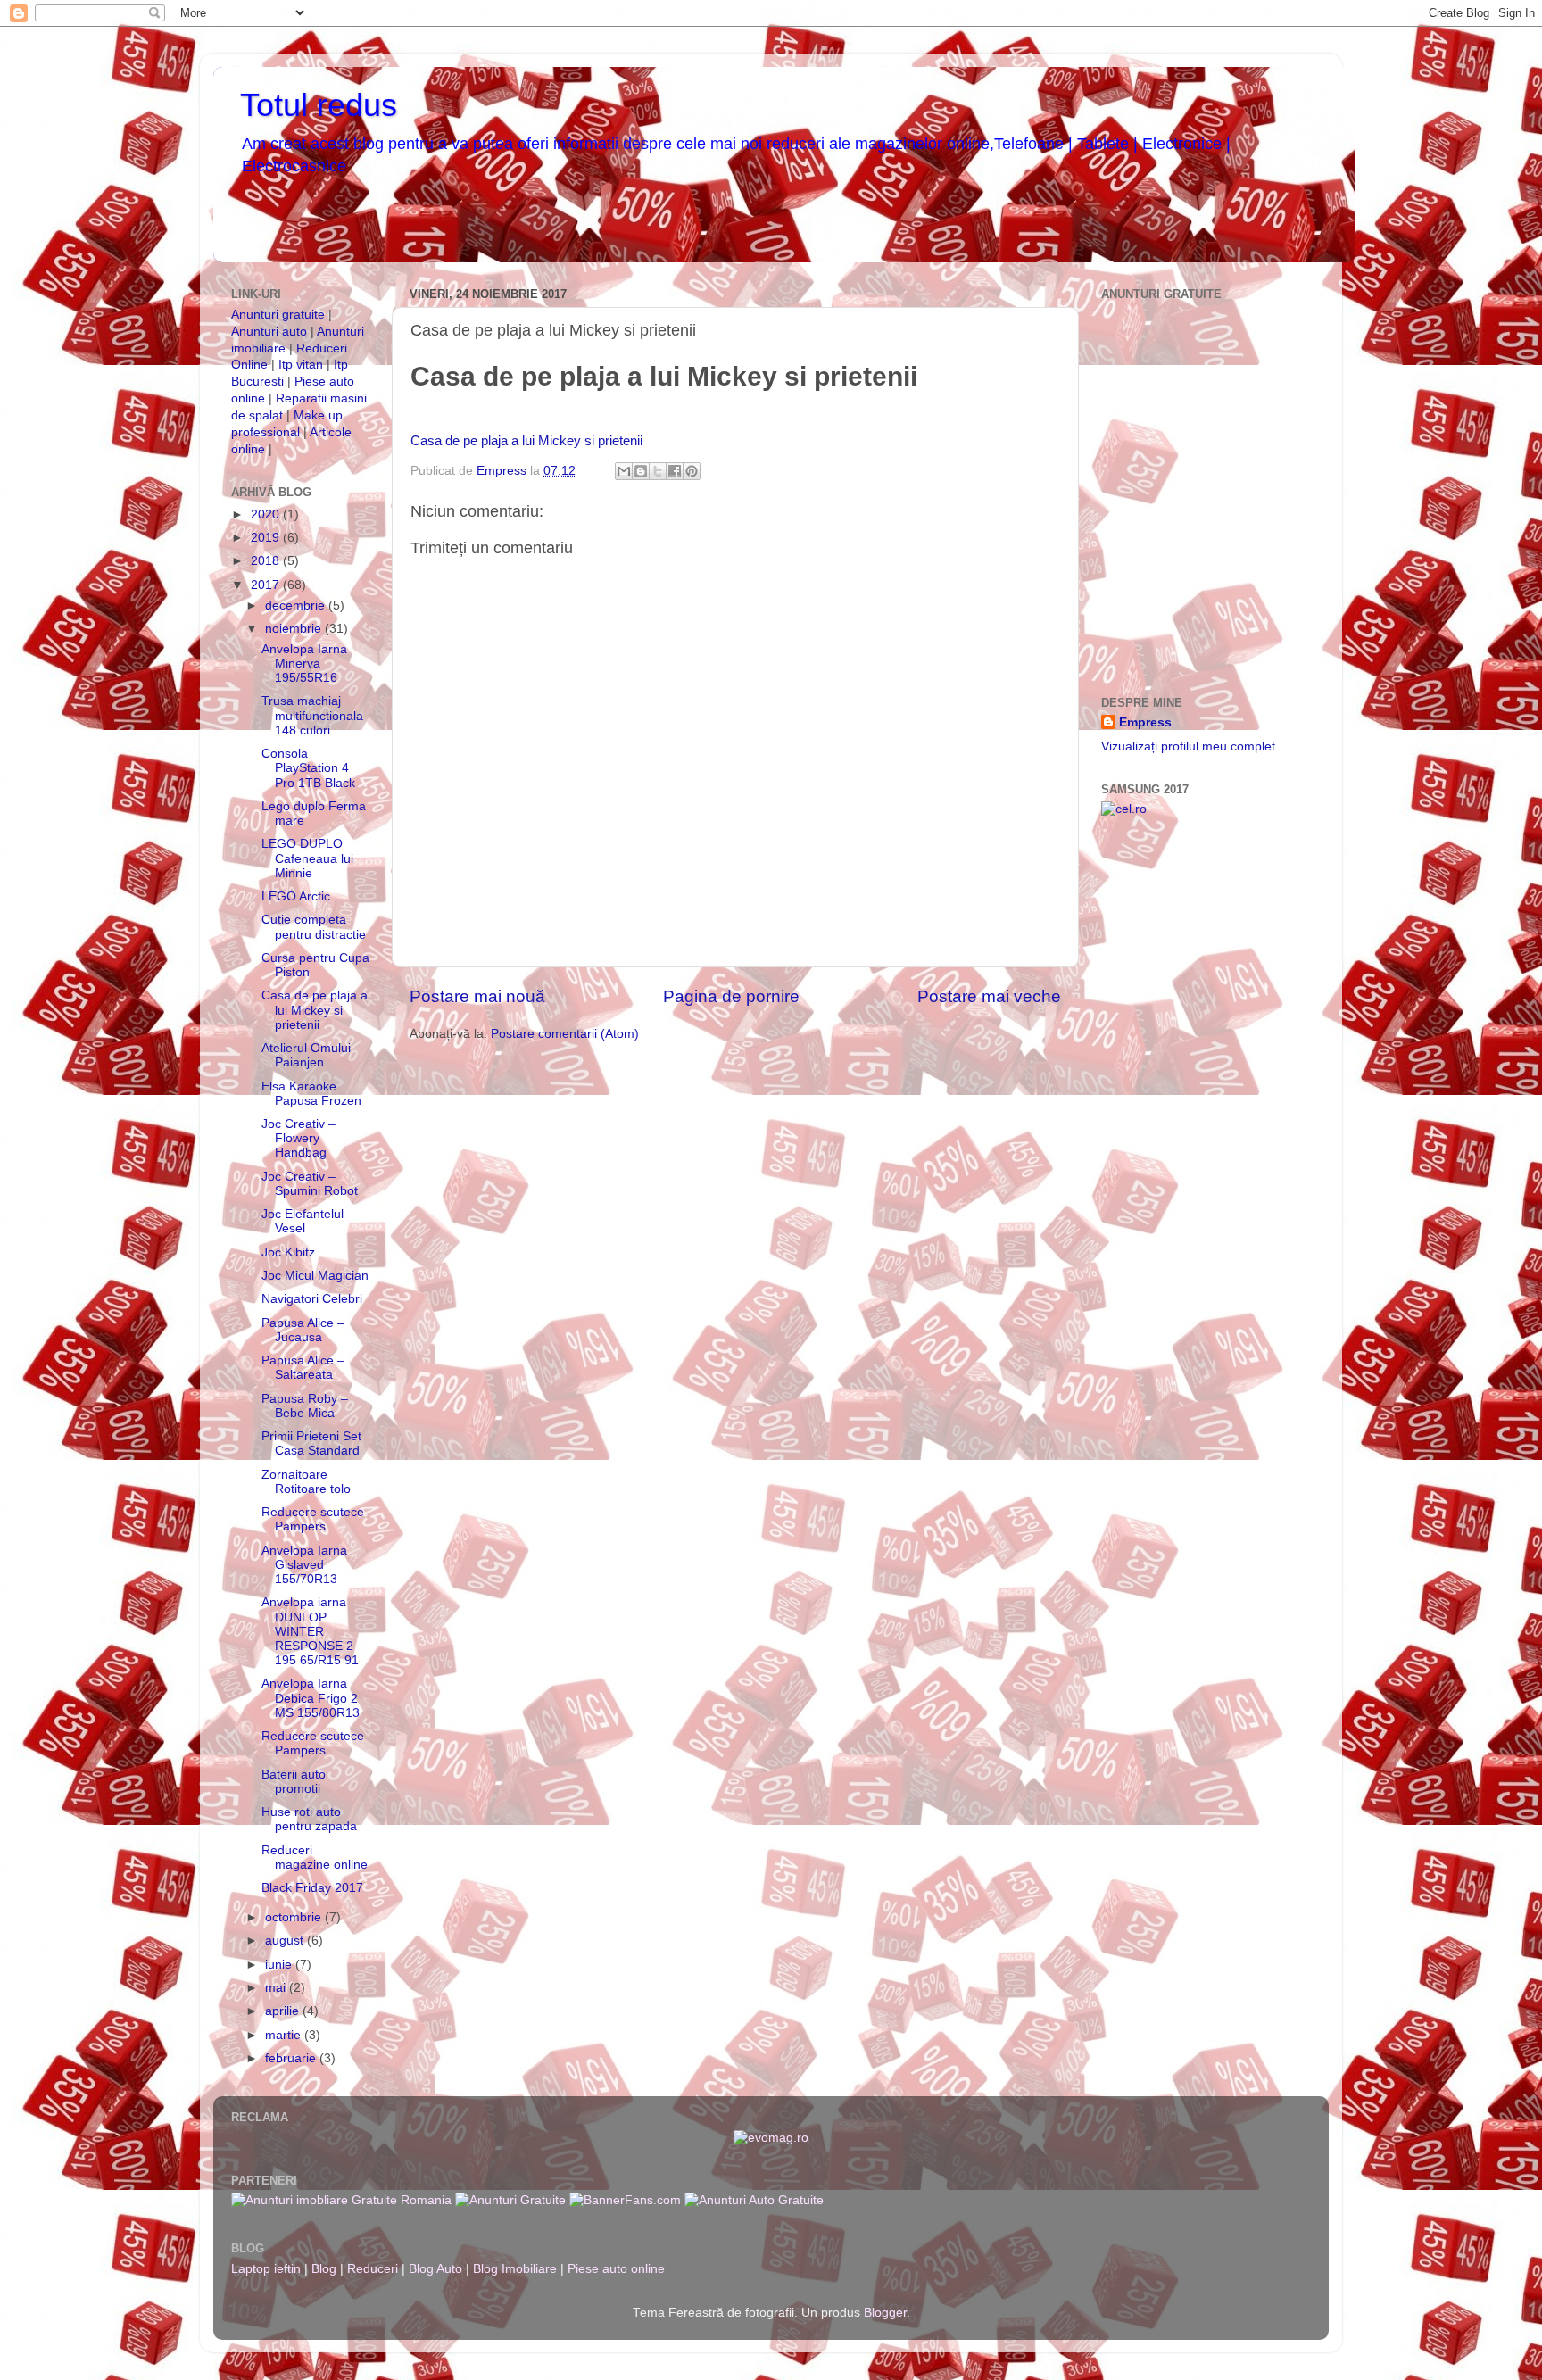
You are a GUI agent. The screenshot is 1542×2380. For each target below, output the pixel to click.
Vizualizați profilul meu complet (1188, 746)
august (286, 1940)
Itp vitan (301, 365)
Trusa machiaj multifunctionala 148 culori (312, 715)
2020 (267, 514)
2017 (267, 585)
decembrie (297, 605)
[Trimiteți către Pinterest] (692, 471)
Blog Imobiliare (515, 2269)
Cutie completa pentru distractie (314, 927)
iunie (280, 1965)
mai (277, 1988)
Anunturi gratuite (278, 315)
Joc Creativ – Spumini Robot (310, 1184)
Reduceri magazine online (315, 1858)
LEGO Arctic (296, 896)
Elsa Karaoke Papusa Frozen (311, 1094)
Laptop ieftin (266, 2269)
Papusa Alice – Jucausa (303, 1330)
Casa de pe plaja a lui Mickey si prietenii (526, 441)
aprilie (284, 2011)
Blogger (885, 2313)
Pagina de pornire (731, 996)
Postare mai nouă (477, 996)
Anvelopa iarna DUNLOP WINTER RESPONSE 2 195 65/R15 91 (310, 1631)
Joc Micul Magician (315, 1276)
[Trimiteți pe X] (658, 471)
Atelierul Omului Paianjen (306, 1055)
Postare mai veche (989, 996)
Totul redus (319, 105)
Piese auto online (616, 2269)
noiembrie (295, 629)
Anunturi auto (271, 332)
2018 (267, 561)
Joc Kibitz (288, 1252)
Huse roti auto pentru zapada (309, 1819)
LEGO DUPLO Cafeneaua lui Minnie (307, 858)
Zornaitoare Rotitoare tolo (306, 1482)
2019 (267, 538)
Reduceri (373, 2269)
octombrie (295, 1917)
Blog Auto (435, 2269)
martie (285, 2035)
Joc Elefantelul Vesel (303, 1221)
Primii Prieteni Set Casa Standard (311, 1443)
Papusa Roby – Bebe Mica (305, 1406)
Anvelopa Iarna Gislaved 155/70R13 (304, 1565)
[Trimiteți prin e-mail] (624, 471)
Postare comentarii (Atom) (565, 1034)
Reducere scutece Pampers (313, 1519)
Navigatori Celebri (312, 1299)
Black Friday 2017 (312, 1888)
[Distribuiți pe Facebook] (675, 471)
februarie (292, 2058)
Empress (1145, 722)
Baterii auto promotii (294, 1782)
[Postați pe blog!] (641, 471)
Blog (324, 2269)
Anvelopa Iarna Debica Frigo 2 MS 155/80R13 (311, 1698)
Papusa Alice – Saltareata (303, 1368)
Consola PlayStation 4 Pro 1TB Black (308, 768)
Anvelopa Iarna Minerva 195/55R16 (304, 663)
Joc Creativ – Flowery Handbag (298, 1138)
